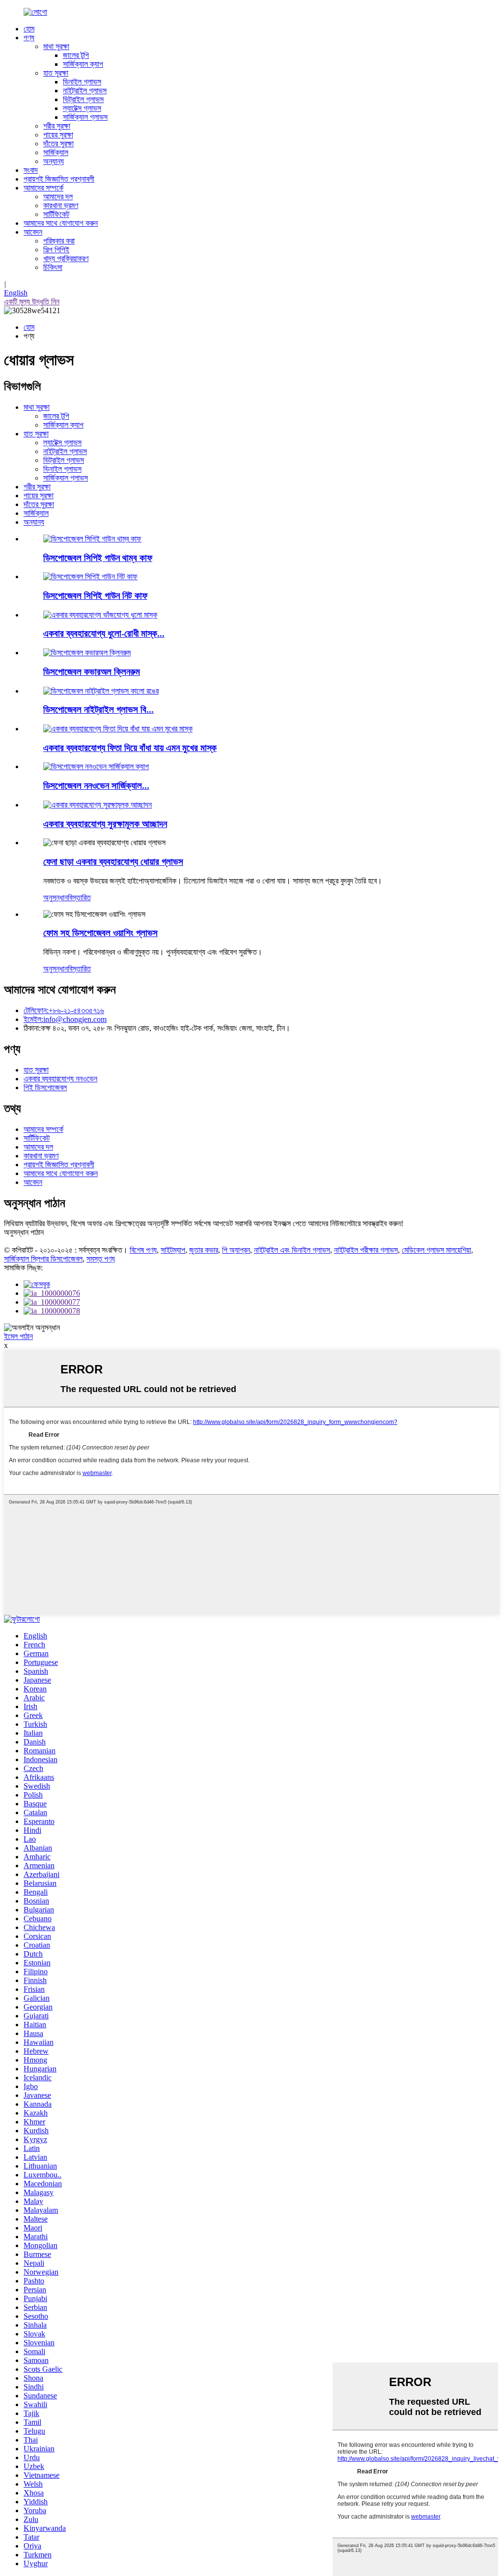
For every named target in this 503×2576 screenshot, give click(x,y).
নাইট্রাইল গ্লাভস (85, 91)
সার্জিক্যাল (56, 152)
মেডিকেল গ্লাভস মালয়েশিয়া (436, 1250)
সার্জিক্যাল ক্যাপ (83, 64)
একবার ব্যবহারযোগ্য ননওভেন (60, 1079)
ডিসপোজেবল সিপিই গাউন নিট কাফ (95, 596)
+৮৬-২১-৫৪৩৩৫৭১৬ (64, 1010)
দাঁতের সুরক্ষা (58, 144)
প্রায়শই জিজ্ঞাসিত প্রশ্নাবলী (59, 179)
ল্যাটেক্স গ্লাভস (82, 108)
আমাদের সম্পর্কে (43, 188)
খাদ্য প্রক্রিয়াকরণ (66, 258)
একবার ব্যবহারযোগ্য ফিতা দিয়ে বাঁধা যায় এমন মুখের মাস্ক (130, 748)
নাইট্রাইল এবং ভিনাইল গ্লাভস (292, 1250)
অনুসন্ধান (56, 898)
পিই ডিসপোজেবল (45, 1087)
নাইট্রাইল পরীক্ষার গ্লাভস (366, 1250)
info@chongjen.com (65, 1019)
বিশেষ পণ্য (143, 1250)
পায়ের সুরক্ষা (58, 135)
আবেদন (33, 232)
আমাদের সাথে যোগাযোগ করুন (61, 223)
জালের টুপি (76, 55)
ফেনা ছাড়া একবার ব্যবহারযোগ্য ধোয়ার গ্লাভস (113, 862)
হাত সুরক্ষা (56, 73)
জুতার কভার (204, 1250)
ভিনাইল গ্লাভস (82, 82)
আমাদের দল (58, 197)
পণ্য (29, 38)
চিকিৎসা (53, 267)
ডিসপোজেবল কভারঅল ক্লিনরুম (92, 672)
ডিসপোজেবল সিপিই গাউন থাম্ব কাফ (98, 558)
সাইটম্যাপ (173, 1250)
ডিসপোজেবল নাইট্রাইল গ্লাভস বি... (98, 710)
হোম (29, 29)
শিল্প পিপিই (56, 250)
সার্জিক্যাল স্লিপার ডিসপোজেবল (43, 1259)
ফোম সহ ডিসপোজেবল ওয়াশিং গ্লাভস (100, 933)
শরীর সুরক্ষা (57, 126)
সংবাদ (31, 170)
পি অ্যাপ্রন (236, 1250)
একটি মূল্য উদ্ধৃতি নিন (32, 302)
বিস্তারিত (79, 898)
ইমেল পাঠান (18, 1336)
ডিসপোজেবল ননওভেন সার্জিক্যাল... (96, 786)
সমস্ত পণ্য (101, 1259)
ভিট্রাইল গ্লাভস (83, 99)
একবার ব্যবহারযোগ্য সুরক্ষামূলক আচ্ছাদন (105, 824)
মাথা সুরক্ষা (56, 46)
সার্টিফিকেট (56, 214)
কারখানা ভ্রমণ (61, 205)
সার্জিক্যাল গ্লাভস (85, 117)
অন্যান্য (54, 161)
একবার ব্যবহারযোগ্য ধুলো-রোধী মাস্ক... (104, 633)
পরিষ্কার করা (59, 241)
